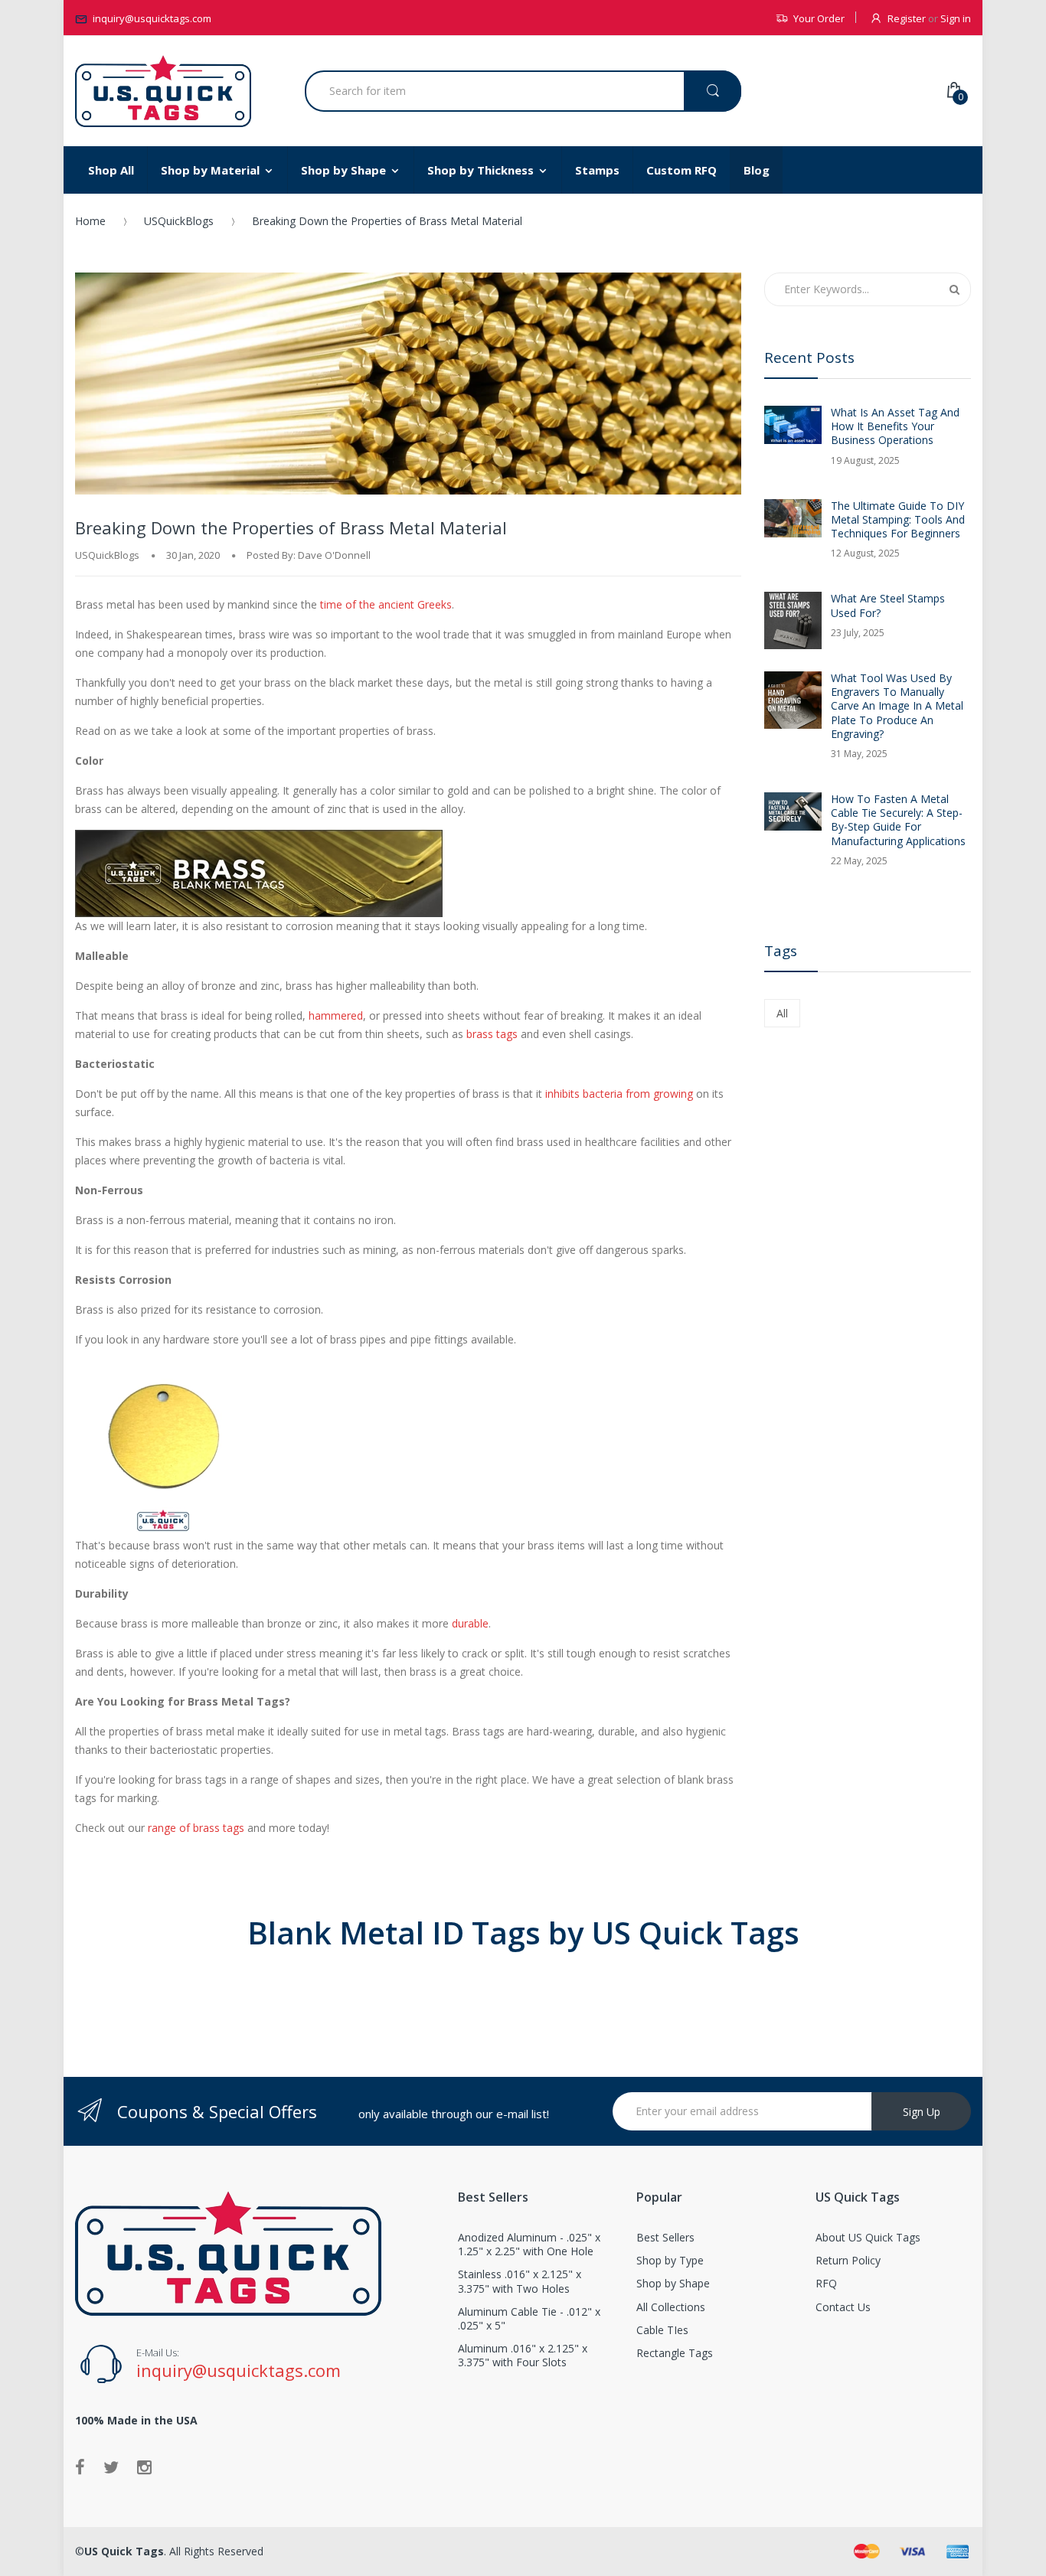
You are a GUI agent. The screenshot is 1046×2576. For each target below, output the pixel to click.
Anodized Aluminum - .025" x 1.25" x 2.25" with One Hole (529, 2244)
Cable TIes (662, 2330)
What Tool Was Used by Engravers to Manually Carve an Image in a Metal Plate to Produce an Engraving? (897, 706)
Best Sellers (665, 2237)
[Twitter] (111, 2467)
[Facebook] (80, 2467)
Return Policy (848, 2260)
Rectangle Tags (675, 2353)
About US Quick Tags (868, 2237)
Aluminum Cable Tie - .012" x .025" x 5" (529, 2318)
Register (907, 18)
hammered (336, 1015)
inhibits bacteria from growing (619, 1094)
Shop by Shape (673, 2283)
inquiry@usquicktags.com (152, 18)
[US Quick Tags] (163, 91)
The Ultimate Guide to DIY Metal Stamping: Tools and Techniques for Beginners (898, 520)
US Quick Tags (124, 2551)
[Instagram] (144, 2467)
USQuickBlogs (179, 221)
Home (90, 221)
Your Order (819, 18)
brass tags (492, 1034)
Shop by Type (670, 2260)
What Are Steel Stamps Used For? (888, 606)
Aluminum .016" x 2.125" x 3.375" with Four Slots (523, 2355)
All (782, 1013)
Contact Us (843, 2307)
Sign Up (922, 2112)
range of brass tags (196, 1828)
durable (470, 1623)
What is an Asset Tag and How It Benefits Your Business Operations (895, 426)
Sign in (956, 18)
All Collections (671, 2307)
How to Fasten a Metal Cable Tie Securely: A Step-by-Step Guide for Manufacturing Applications (898, 820)
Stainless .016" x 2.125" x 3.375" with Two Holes (520, 2281)
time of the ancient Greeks (386, 604)
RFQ (826, 2283)
